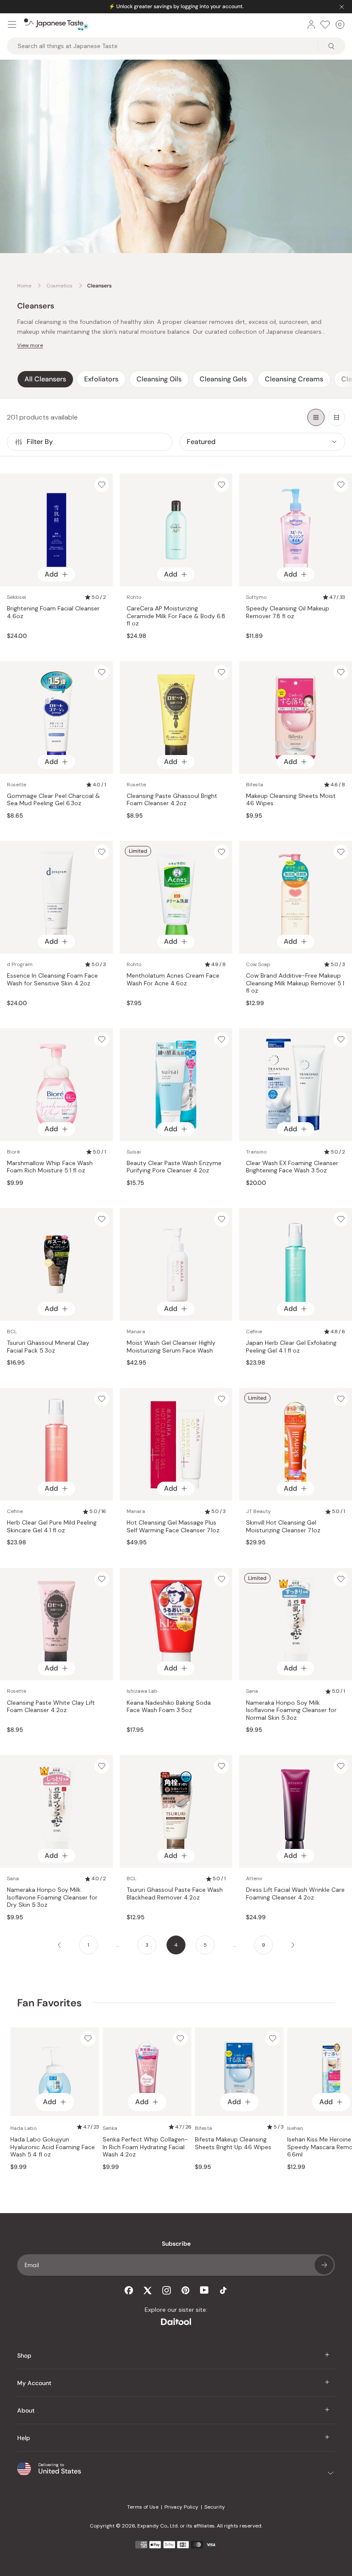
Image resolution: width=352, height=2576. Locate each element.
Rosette (17, 785)
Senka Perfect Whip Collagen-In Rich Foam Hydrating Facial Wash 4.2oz (145, 2147)
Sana (252, 1691)
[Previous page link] (59, 1945)
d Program (20, 964)
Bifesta (255, 785)
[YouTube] (204, 2290)
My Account (34, 2383)
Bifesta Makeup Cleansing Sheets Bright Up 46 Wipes (233, 2143)
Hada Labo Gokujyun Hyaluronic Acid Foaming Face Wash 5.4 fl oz (53, 2147)
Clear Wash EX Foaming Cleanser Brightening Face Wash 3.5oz (292, 1167)
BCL (12, 1332)
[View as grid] (316, 417)
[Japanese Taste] (56, 24)
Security (215, 2507)
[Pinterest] (185, 2290)
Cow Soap (258, 964)
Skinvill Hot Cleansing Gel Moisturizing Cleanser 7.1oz (283, 1527)
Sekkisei (17, 597)
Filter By (40, 442)
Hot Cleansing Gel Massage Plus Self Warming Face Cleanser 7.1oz (173, 1527)
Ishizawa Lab (142, 1691)
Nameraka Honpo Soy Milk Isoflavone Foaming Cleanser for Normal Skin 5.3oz (291, 1710)
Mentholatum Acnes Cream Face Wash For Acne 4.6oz (173, 980)
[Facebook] (129, 2290)
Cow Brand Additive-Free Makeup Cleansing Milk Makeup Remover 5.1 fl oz (295, 983)
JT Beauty (258, 1511)
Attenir (254, 1878)
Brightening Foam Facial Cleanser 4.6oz (53, 612)
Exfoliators (101, 379)
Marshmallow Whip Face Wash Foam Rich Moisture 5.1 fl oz (50, 1167)
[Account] (311, 24)
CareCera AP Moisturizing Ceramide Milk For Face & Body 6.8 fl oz (176, 616)
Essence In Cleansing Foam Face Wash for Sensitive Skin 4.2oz (52, 980)
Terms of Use (143, 2507)
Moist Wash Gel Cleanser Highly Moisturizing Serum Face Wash (171, 1347)
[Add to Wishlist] (102, 485)
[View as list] (337, 417)
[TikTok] (223, 2290)
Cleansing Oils (159, 379)
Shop (24, 2356)
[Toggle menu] (12, 24)
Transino (256, 1152)
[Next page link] (293, 1945)
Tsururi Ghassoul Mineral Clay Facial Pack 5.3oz (48, 1347)
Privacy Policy (181, 2507)
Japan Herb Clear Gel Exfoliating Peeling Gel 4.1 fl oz (291, 1347)
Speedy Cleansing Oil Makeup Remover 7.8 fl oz (288, 612)
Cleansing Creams (294, 379)
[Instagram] (167, 2290)
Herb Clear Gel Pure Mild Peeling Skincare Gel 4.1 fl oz (52, 1527)
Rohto (134, 597)
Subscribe (324, 2265)
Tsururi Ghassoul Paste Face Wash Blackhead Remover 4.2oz (175, 1894)
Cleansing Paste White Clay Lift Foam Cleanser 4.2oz (51, 1707)
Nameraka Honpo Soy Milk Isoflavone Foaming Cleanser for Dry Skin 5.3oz (52, 1897)
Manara (136, 1332)
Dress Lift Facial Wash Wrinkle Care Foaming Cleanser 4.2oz (295, 1894)
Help (24, 2438)
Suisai (134, 1152)
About (26, 2410)
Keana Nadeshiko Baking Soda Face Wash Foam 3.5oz (169, 1707)
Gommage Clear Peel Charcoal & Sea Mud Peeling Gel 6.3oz (53, 800)
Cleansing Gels (223, 379)
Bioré (13, 1152)
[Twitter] (148, 2290)
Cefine (254, 1332)
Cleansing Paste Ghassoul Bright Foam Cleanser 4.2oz (172, 800)
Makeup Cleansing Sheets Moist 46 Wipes (291, 800)
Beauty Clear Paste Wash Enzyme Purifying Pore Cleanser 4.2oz (174, 1167)
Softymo (256, 597)
